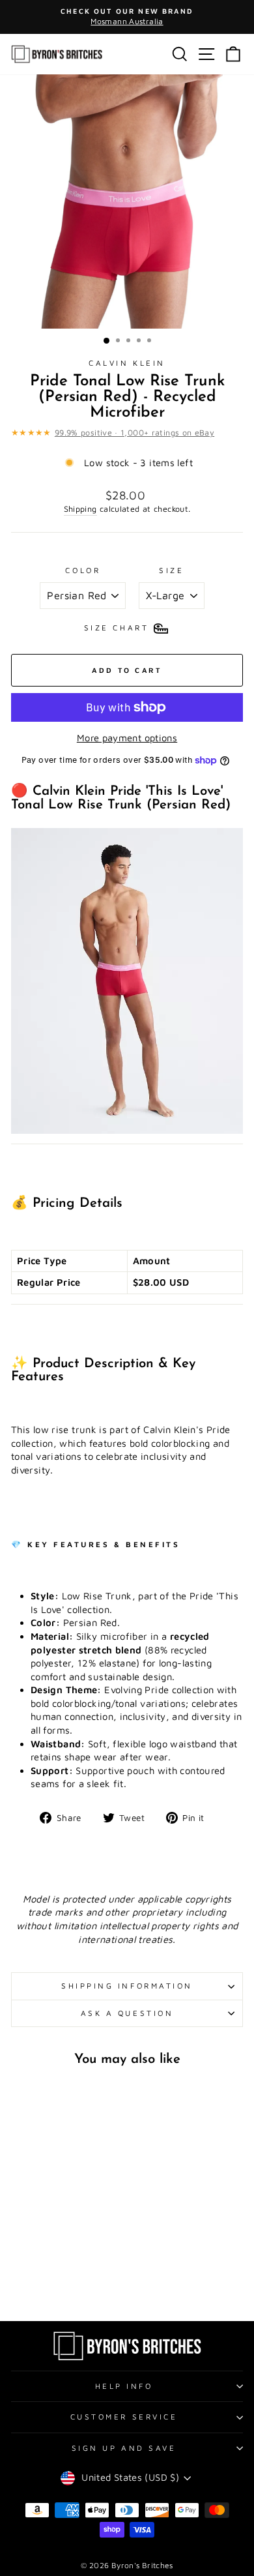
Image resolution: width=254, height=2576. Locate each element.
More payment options (127, 738)
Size (171, 570)
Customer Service (124, 2417)
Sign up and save (124, 2448)
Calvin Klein (127, 363)
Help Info (124, 2386)
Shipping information (127, 1986)
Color (83, 570)
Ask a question (127, 2013)
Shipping (80, 509)
